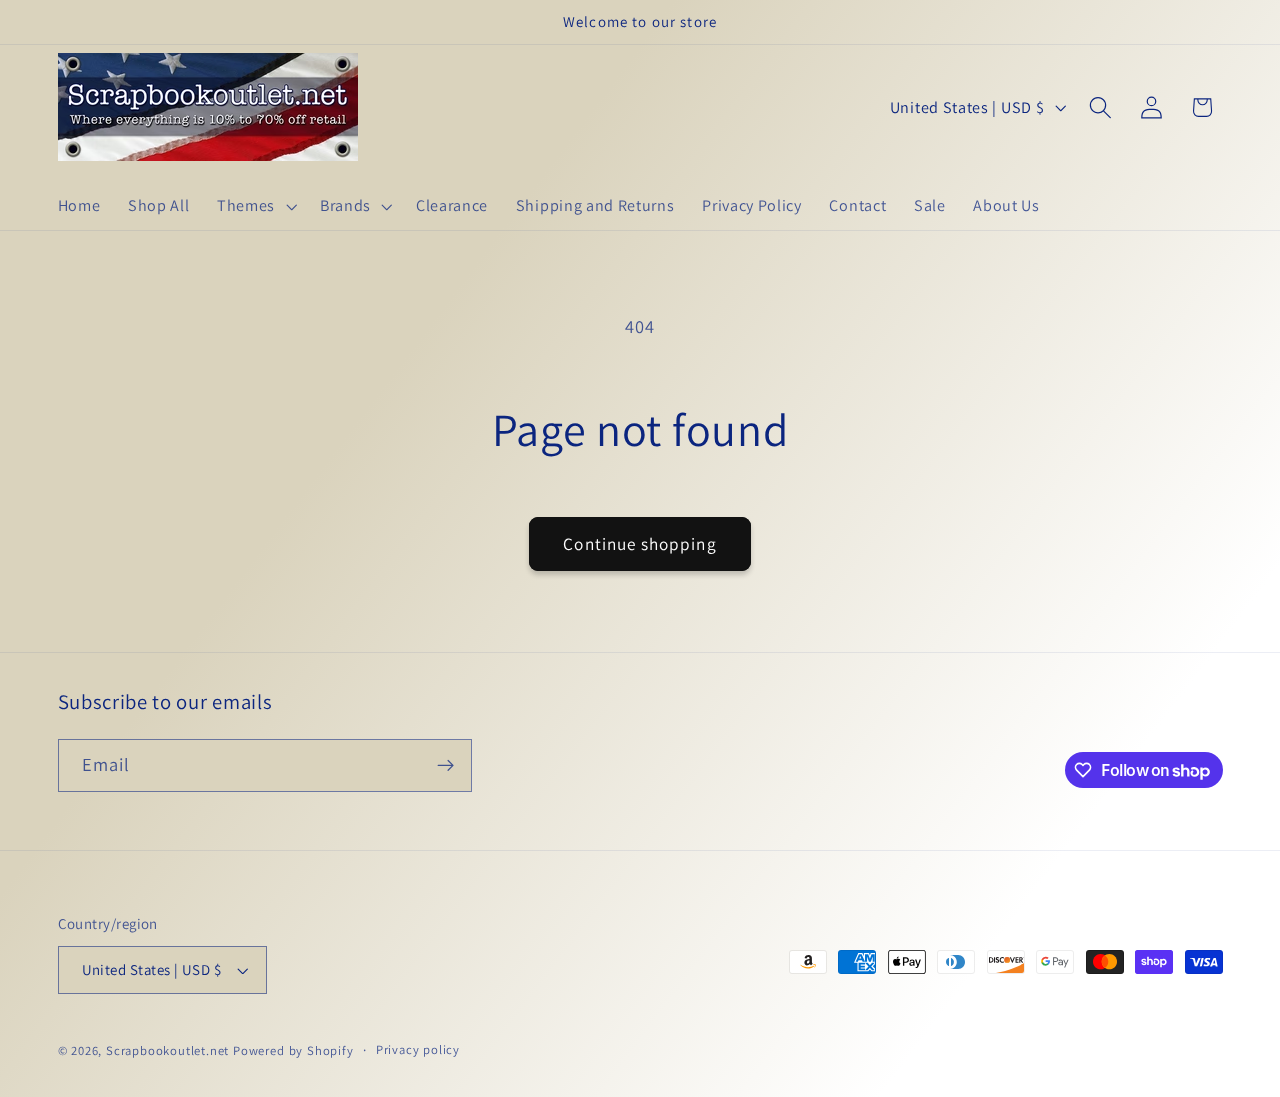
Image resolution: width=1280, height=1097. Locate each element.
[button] (254, 206)
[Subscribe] (445, 766)
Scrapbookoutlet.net (167, 1050)
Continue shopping (640, 543)
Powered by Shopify (293, 1050)
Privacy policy (418, 1049)
